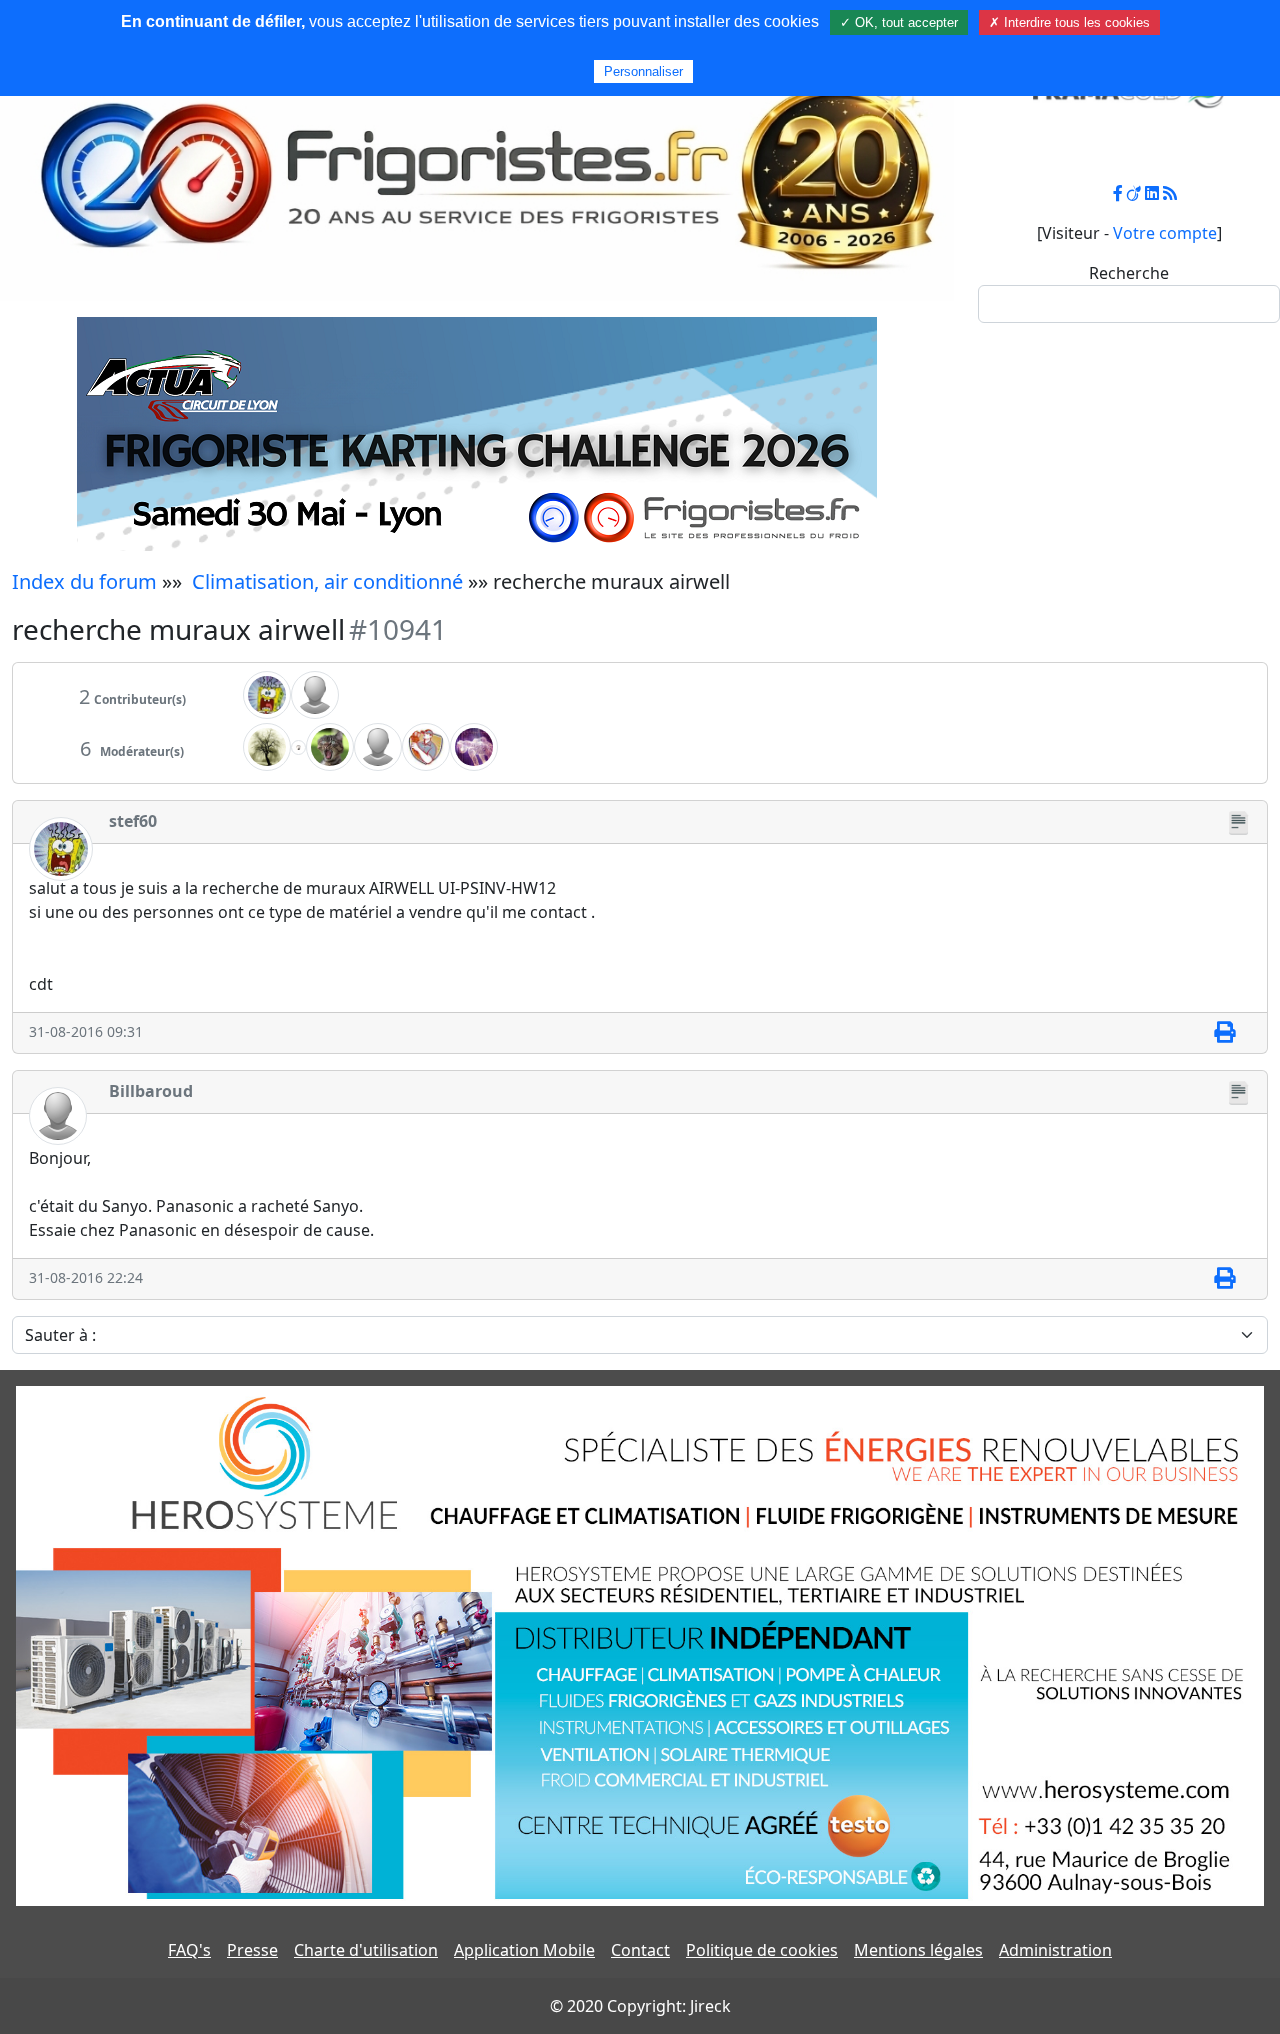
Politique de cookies (762, 1950)
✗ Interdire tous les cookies (1069, 22)
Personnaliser (643, 71)
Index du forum (84, 581)
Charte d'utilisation (366, 1950)
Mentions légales (918, 1950)
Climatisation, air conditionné (327, 581)
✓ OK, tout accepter (899, 22)
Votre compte (1165, 233)
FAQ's (189, 1950)
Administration (1055, 1950)
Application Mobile (524, 1950)
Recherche (1129, 273)
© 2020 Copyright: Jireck (640, 2006)
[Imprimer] (1224, 1033)
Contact (640, 1950)
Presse (252, 1950)
